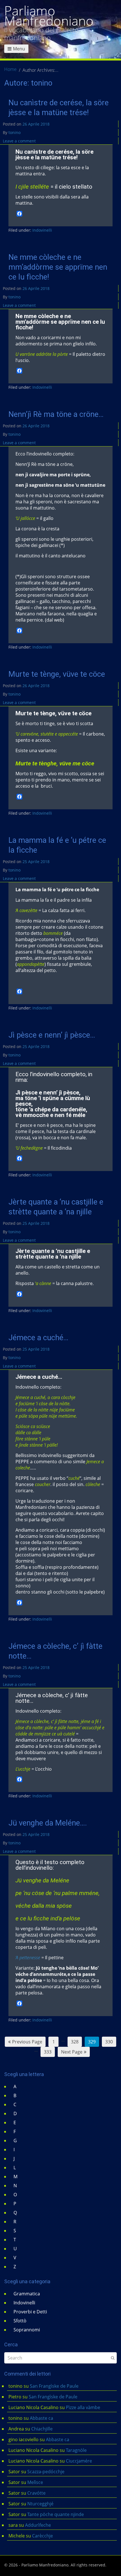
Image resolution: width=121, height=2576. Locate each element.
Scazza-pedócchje (46, 2472)
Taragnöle (76, 2450)
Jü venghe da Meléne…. (48, 1823)
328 (75, 2042)
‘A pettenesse (28, 1958)
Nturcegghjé (40, 2504)
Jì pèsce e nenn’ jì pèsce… (52, 1035)
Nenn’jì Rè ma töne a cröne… (56, 414)
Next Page (72, 2052)
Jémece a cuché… (38, 1338)
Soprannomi (27, 2330)
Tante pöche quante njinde (56, 2514)
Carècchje (43, 2536)
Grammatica (27, 2294)
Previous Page (27, 2042)
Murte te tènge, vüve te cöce (57, 674)
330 (109, 2042)
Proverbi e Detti (30, 2312)
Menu (19, 49)
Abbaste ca (42, 2418)
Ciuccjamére (79, 2461)
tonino (14, 132)
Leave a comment (19, 141)
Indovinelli (42, 230)
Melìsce (35, 2482)
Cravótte (36, 2493)
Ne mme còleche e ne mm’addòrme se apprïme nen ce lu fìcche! (58, 267)
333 (48, 2052)
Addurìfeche (38, 2525)
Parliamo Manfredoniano (49, 16)
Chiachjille (42, 2429)
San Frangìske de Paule (54, 2386)
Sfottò (20, 2321)
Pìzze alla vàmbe (83, 2407)
